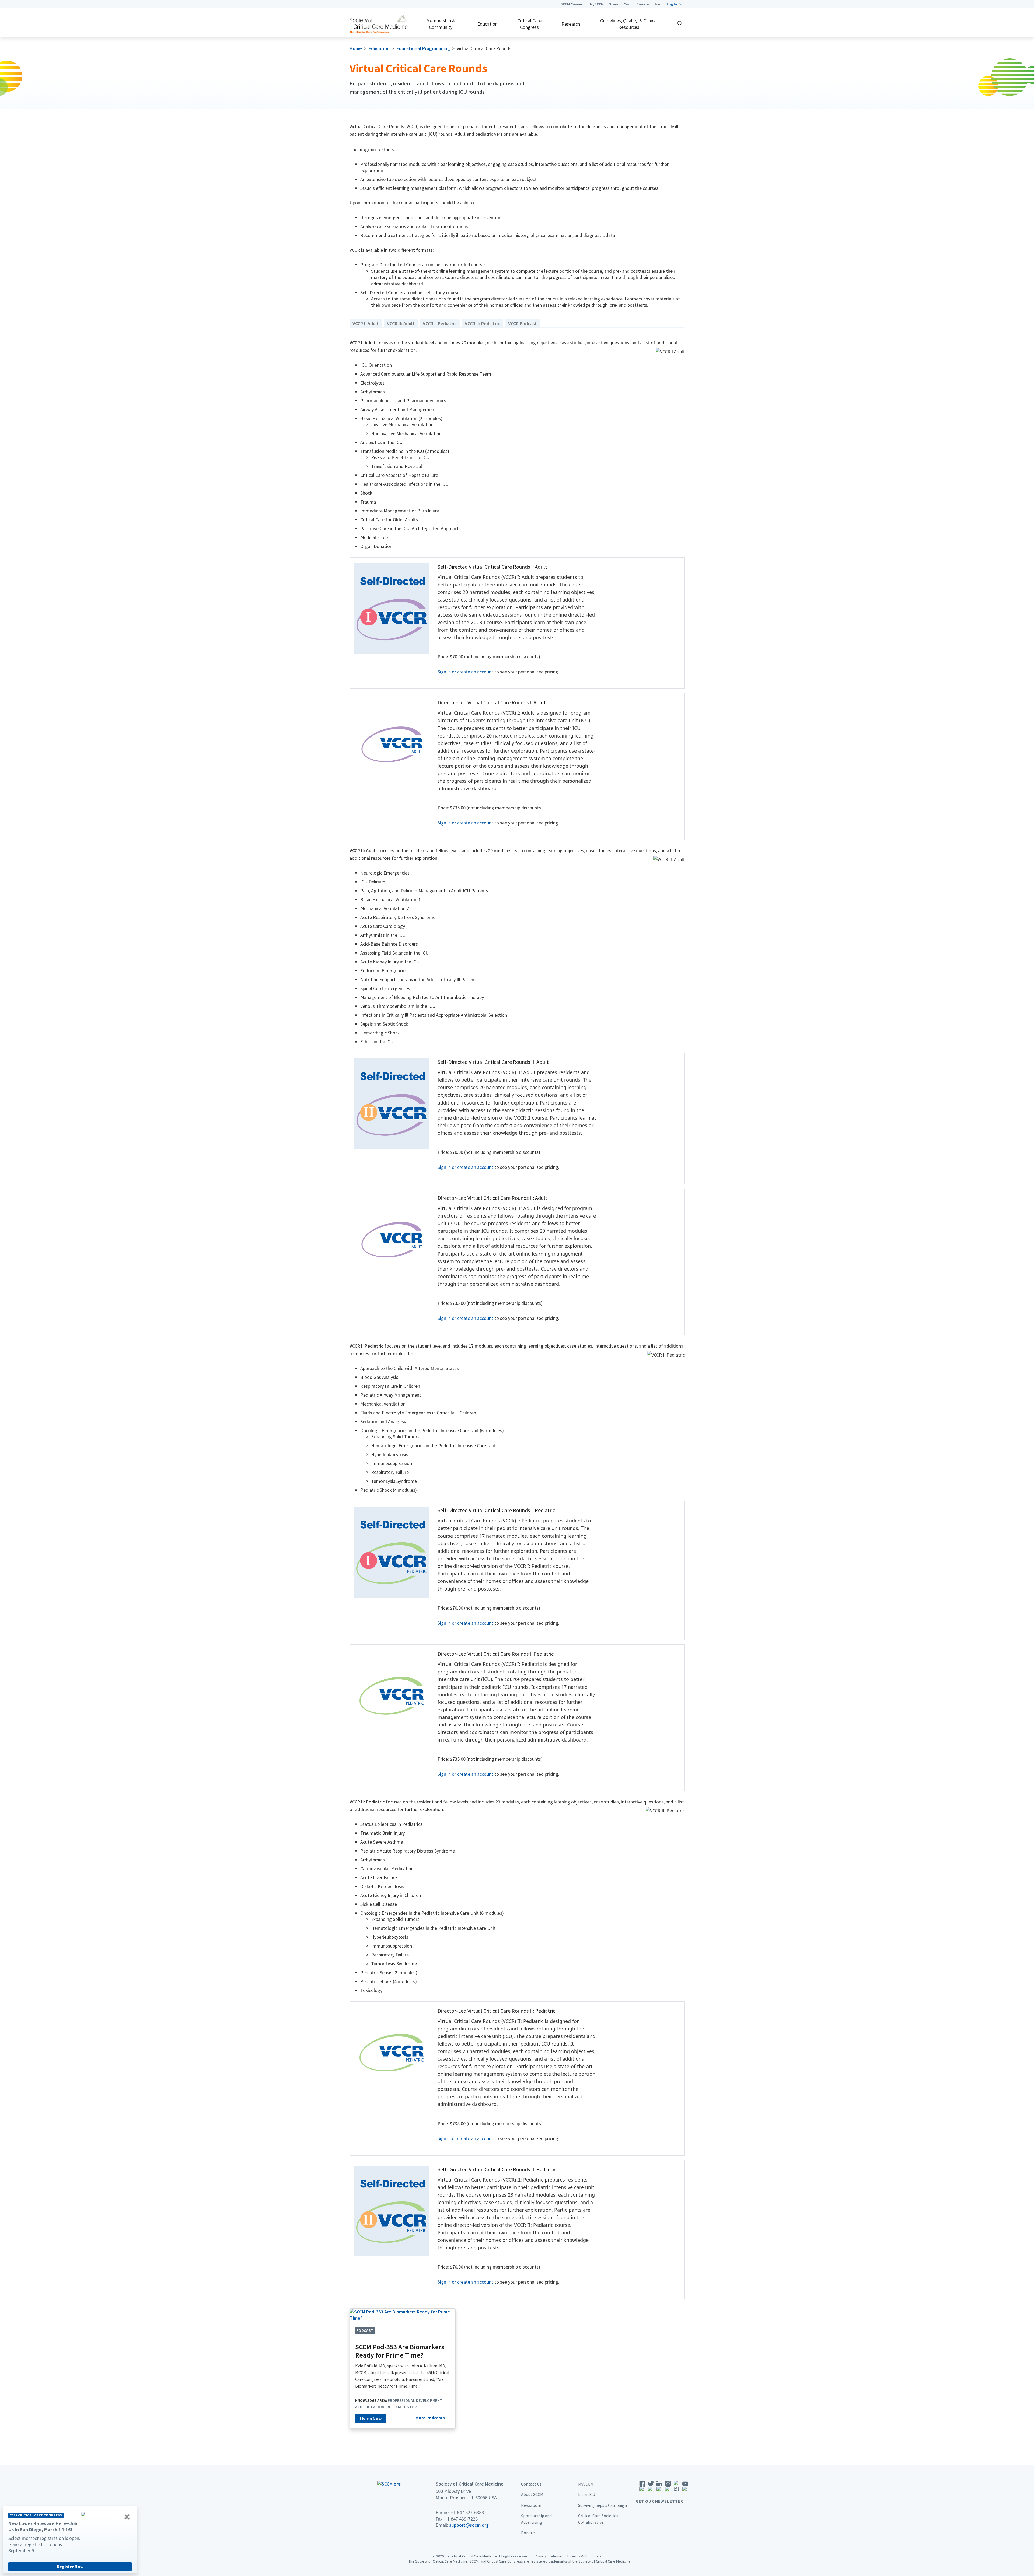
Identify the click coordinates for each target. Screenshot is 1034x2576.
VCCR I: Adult (366, 324)
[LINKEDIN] (659, 2488)
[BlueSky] (677, 2488)
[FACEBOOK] (642, 2488)
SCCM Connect (573, 4)
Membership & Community (441, 24)
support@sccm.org (469, 2525)
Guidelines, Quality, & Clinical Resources (629, 24)
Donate (642, 4)
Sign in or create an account (465, 672)
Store (614, 4)
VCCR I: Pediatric (440, 324)
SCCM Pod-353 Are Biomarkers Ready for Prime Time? (400, 2351)
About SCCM (532, 2494)
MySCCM (597, 4)
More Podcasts (430, 2418)
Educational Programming (423, 48)
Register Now (70, 2567)
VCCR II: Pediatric (482, 324)
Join (658, 4)
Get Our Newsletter (659, 2501)
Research (571, 24)
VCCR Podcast (523, 324)
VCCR (412, 2407)
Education (487, 24)
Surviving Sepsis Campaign (602, 2505)
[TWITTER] (651, 2488)
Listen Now (371, 2418)
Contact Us (531, 2484)
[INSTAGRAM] (668, 2488)
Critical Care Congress (529, 24)
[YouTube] (685, 2488)
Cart (627, 4)
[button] (674, 4)
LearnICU (587, 2494)
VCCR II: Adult (401, 324)
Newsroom (531, 2505)
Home (356, 48)
